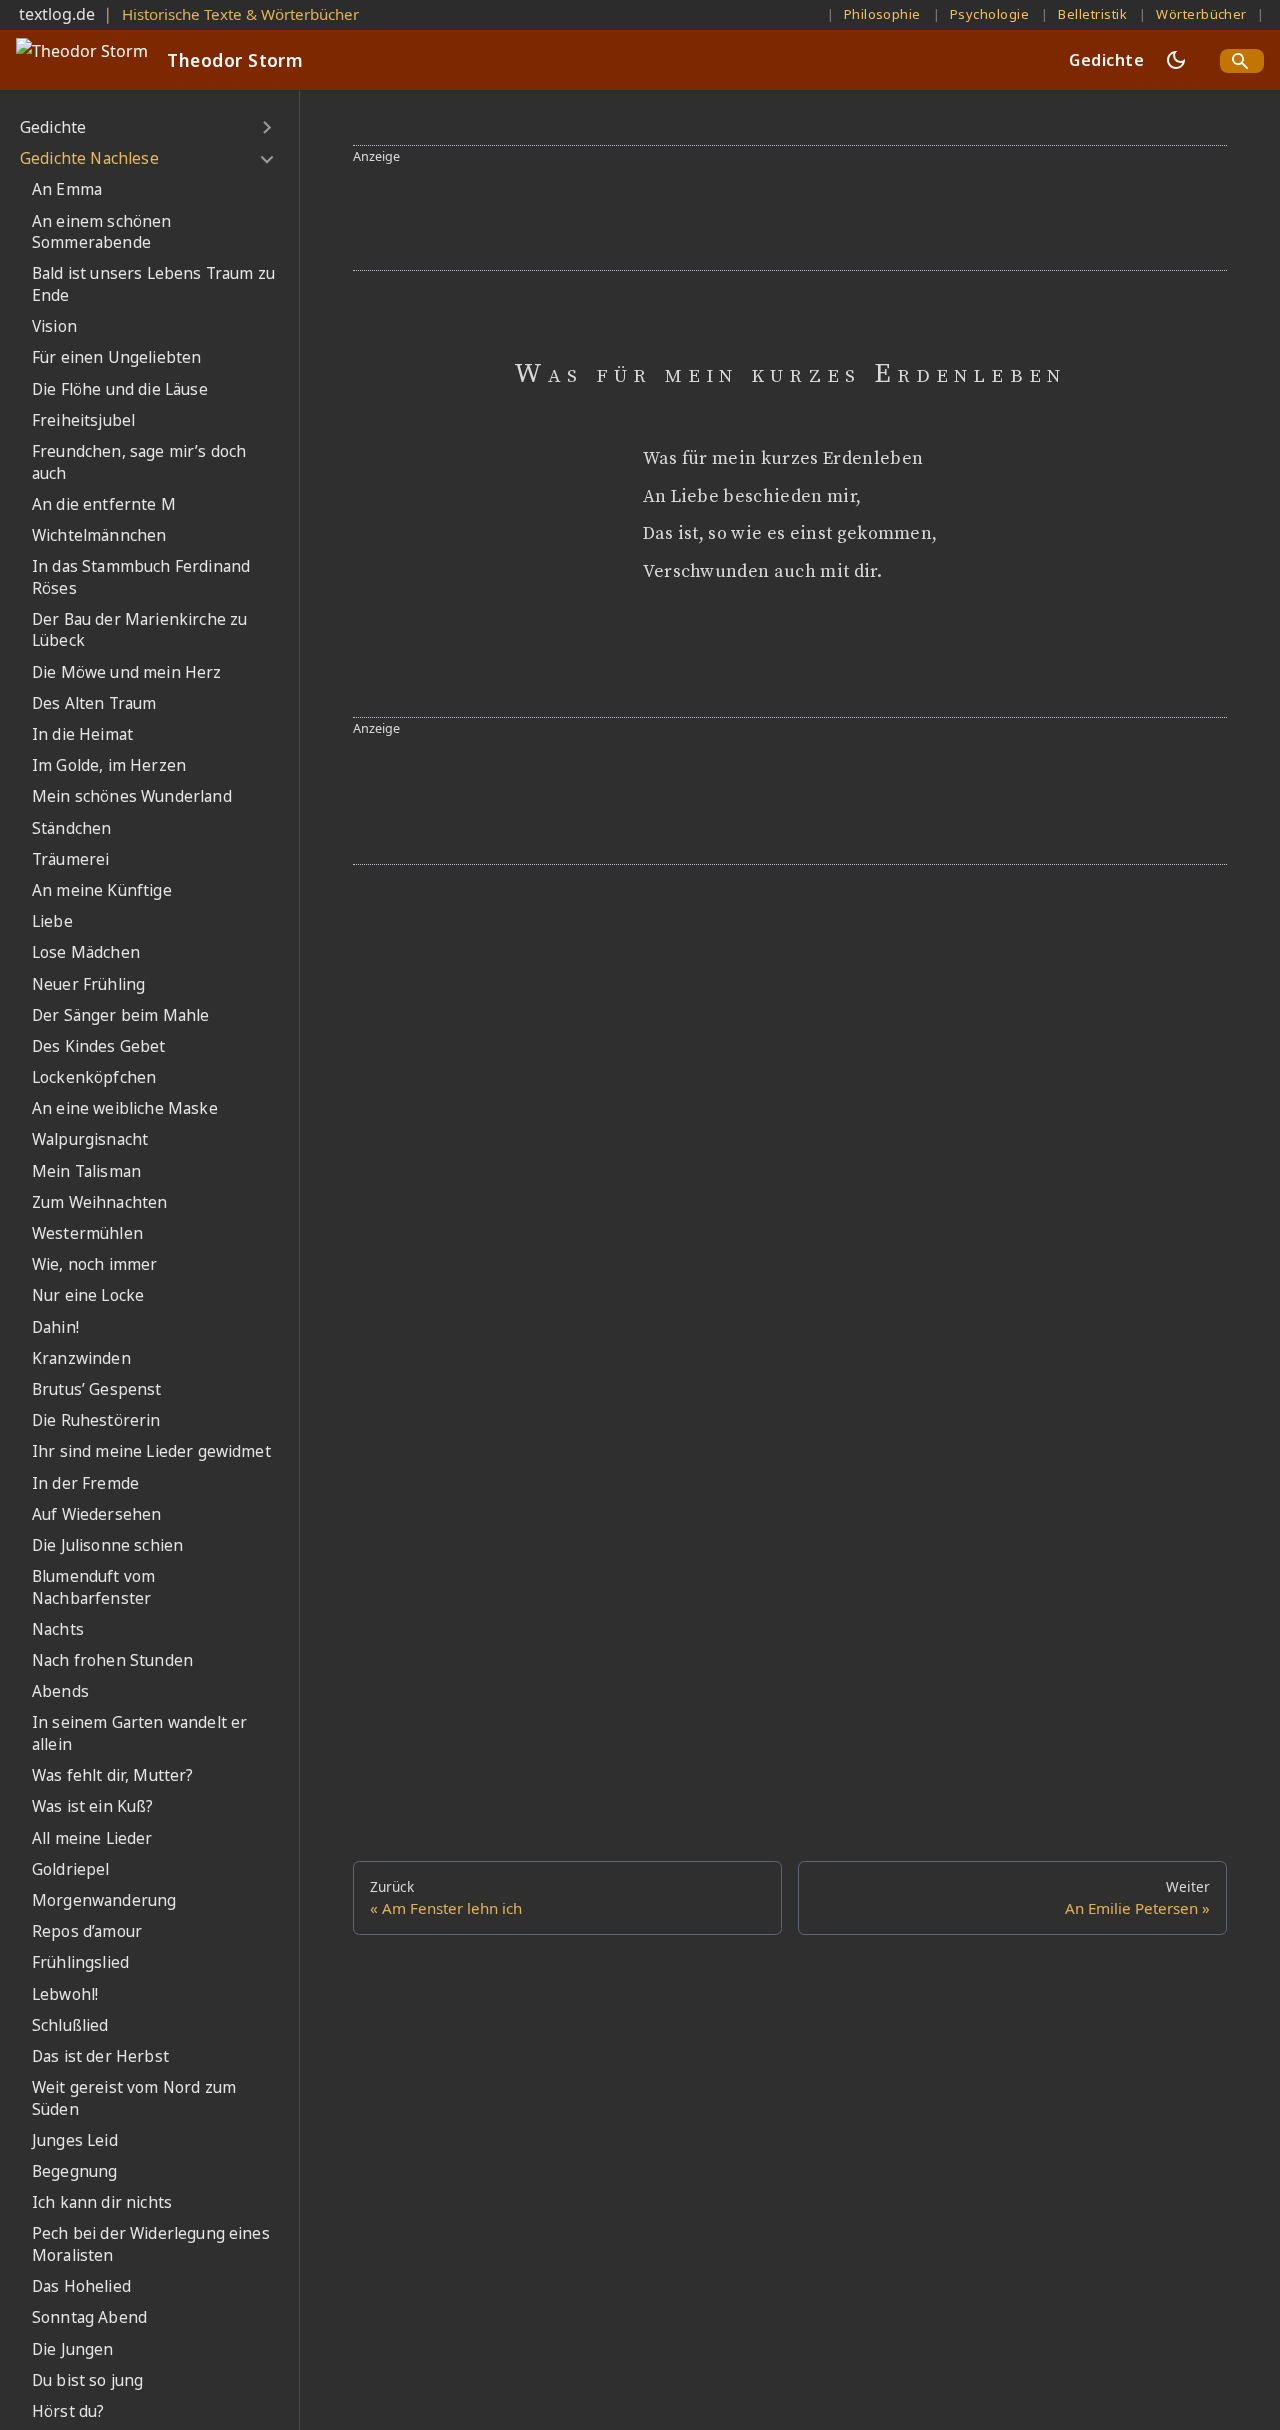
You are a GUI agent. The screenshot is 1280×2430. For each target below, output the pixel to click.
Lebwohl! (65, 1994)
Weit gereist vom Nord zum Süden (134, 2098)
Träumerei (70, 859)
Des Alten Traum (94, 703)
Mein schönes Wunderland (132, 797)
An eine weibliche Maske (125, 1108)
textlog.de (57, 14)
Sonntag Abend (89, 2318)
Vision (54, 326)
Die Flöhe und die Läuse (120, 389)
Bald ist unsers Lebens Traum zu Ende (153, 285)
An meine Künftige (102, 890)
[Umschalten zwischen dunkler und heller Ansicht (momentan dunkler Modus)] (1176, 60)
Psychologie (989, 14)
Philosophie (882, 14)
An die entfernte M (104, 504)
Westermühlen (87, 1233)
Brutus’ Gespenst (97, 1389)
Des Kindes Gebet (99, 1046)
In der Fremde (85, 1483)
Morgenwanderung (104, 1900)
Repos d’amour (87, 1931)
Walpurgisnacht (90, 1140)
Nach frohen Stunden (112, 1660)
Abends (60, 1691)
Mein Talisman (86, 1171)
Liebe (52, 921)
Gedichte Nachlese (89, 158)
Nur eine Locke (88, 1296)
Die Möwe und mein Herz (127, 672)
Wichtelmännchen (99, 535)
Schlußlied (70, 2025)
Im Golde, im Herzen (109, 765)
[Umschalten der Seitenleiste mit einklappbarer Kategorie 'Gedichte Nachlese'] (266, 159)
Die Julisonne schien (107, 1545)
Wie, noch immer (94, 1264)
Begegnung (74, 2171)
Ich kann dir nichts (102, 2202)
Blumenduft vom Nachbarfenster (93, 1587)
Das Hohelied (81, 2286)
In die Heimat (82, 734)
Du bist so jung (87, 2380)
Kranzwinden (81, 1358)
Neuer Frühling (88, 984)
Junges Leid (75, 2140)
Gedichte (1106, 60)
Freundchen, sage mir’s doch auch (139, 462)
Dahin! (55, 1327)
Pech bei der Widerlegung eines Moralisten (151, 2245)
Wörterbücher (1201, 14)
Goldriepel (71, 1869)
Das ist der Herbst (100, 2056)
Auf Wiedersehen (96, 1514)
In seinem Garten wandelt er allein (139, 1734)
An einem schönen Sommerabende (102, 232)
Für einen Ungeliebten (116, 357)
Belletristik (1092, 14)
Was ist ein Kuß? (93, 1807)
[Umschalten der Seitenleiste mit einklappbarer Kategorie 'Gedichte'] (266, 128)
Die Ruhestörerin (96, 1420)
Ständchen (71, 828)
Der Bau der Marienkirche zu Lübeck (139, 630)
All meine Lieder (92, 1838)
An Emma (67, 190)
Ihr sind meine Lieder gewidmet (151, 1451)
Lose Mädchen (86, 952)
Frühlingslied (80, 1962)
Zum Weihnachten (99, 1202)
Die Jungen (73, 2349)
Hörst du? (68, 2411)
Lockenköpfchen (94, 1077)
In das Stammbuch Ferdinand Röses (141, 577)
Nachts (58, 1629)
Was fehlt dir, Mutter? (113, 1775)
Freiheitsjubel (83, 420)
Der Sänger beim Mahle (120, 1015)
